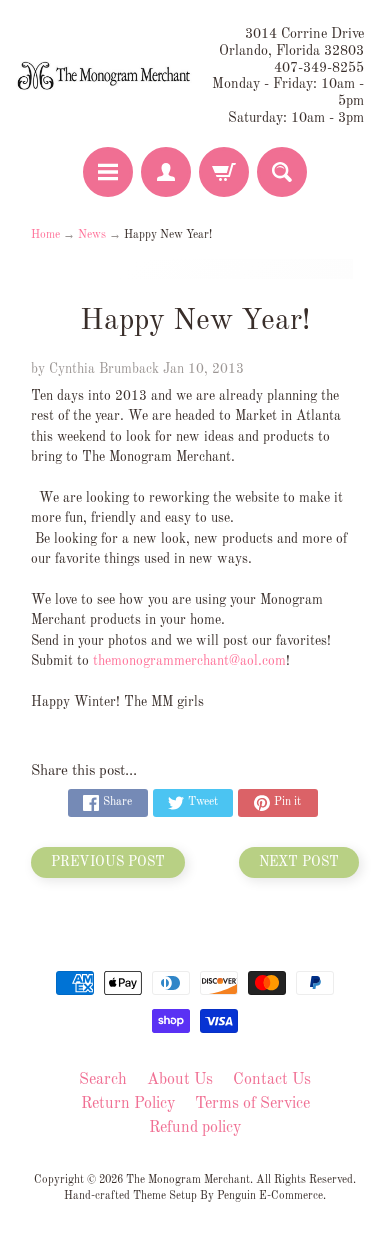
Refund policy (195, 1128)
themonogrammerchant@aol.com (189, 661)
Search (103, 1080)
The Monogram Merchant (188, 1180)
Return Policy (128, 1104)
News (92, 235)
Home (45, 235)
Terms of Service (252, 1104)
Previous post (108, 862)
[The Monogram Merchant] (105, 76)
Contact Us (272, 1080)
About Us (180, 1080)
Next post (299, 862)
